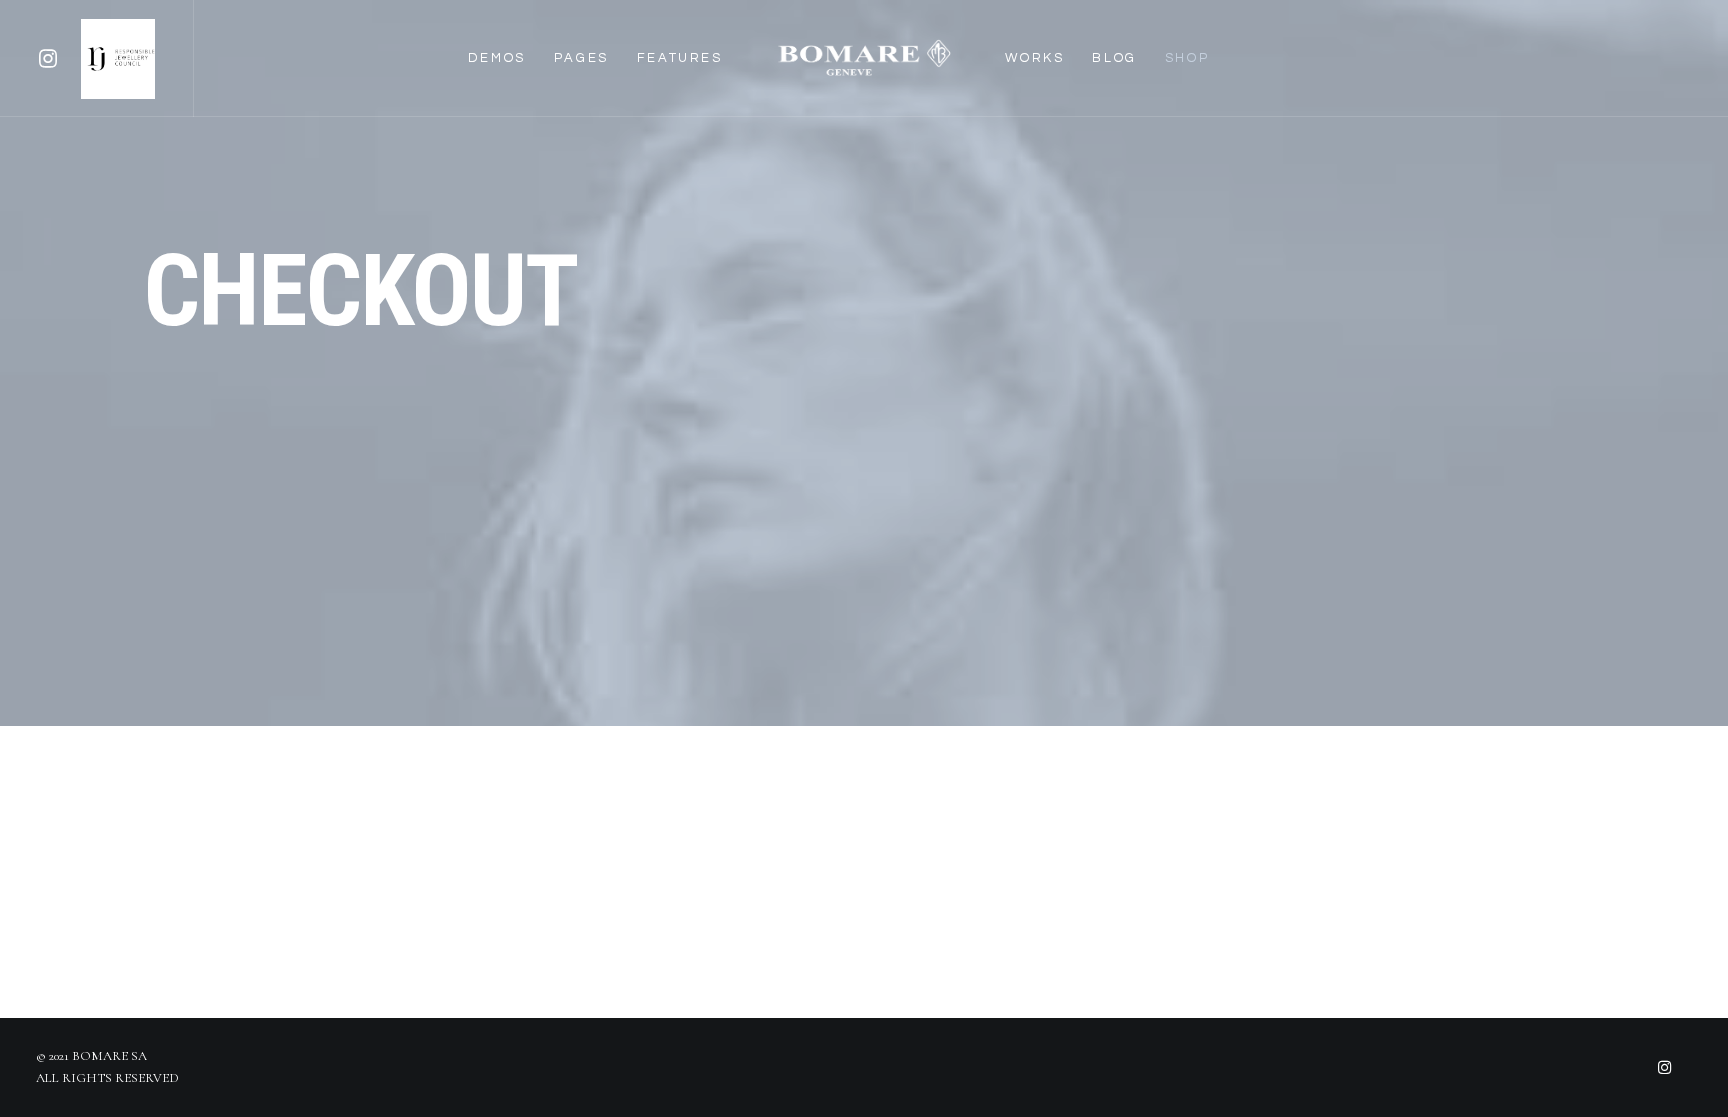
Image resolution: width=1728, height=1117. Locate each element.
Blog (1114, 58)
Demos (497, 58)
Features (680, 58)
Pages (581, 58)
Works (1034, 58)
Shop (1187, 58)
